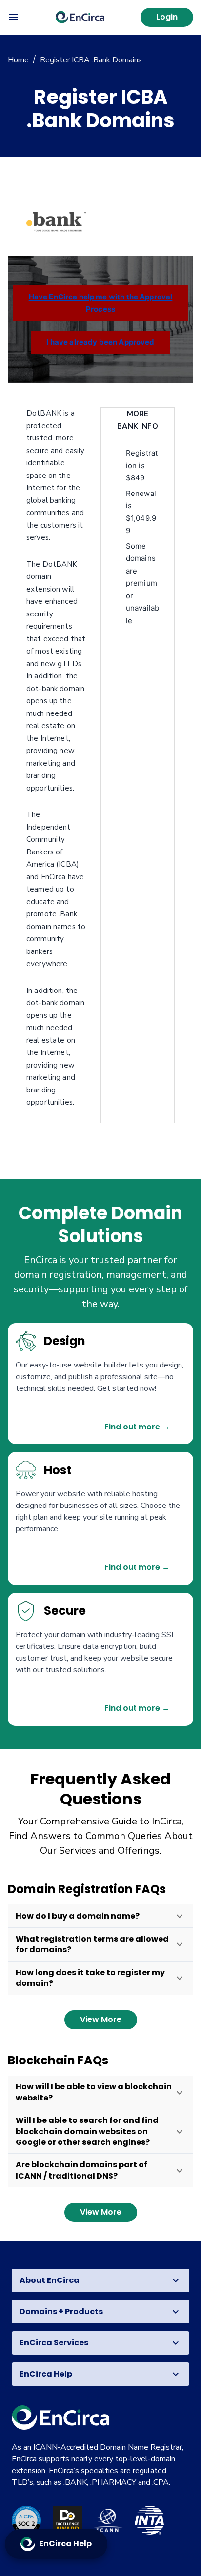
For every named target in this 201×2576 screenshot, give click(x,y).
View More (101, 2019)
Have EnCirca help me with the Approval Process (101, 303)
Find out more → (137, 1427)
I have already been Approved (100, 342)
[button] (100, 1916)
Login (167, 17)
